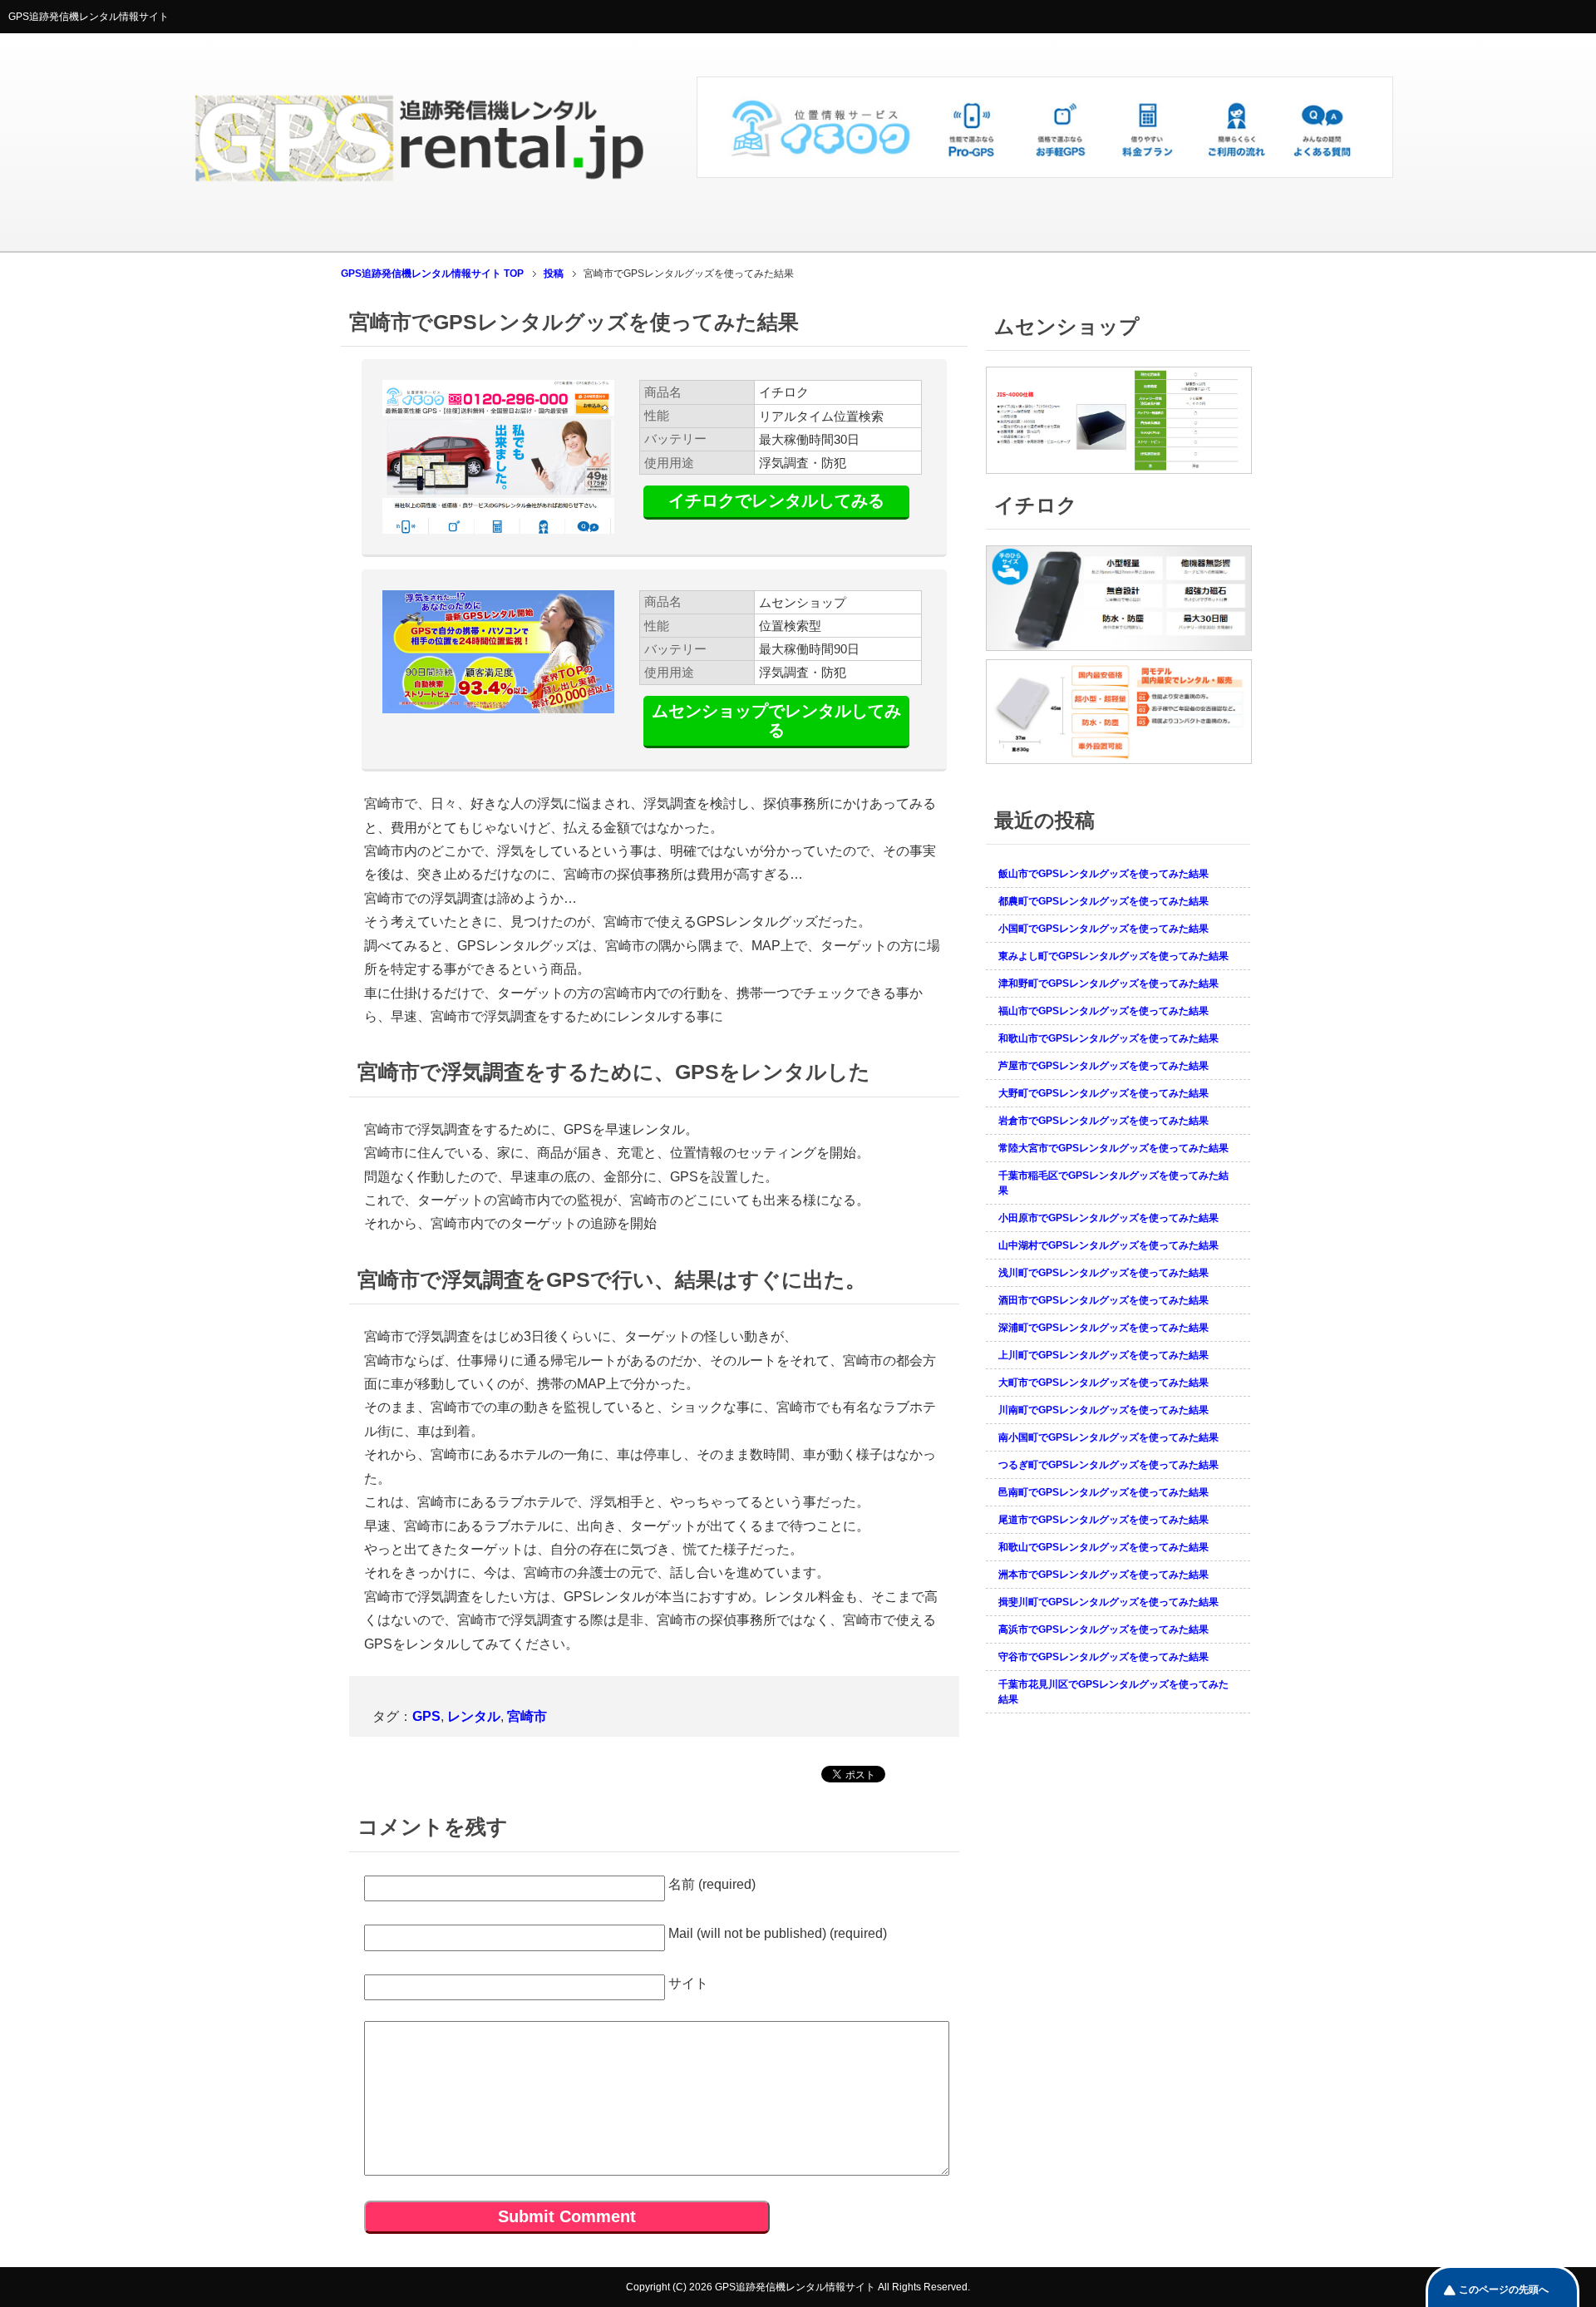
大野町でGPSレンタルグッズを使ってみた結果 (1103, 1093)
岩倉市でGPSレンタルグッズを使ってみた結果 (1103, 1121)
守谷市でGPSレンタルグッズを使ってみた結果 (1103, 1657)
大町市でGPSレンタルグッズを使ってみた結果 (1103, 1383)
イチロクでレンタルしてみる (776, 500)
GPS (426, 1716)
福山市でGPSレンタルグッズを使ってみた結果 (1103, 1011)
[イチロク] (1119, 652)
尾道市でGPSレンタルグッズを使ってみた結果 (1103, 1520)
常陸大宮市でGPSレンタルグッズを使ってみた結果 (1113, 1148)
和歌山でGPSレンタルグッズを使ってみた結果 (1103, 1547)
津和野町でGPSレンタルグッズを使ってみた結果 (1108, 983)
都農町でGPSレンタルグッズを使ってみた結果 (1103, 901)
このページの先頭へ (1504, 2290)
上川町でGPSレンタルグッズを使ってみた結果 (1103, 1355)
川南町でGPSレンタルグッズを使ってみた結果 (1103, 1410)
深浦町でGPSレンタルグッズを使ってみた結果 (1103, 1328)
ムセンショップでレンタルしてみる (776, 720)
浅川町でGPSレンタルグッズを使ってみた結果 (1103, 1273)
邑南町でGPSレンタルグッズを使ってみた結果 (1103, 1492)
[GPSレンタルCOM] (419, 216)
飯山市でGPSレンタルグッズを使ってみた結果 (1103, 874)
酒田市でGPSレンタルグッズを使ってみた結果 (1103, 1300)
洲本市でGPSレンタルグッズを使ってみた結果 (1103, 1575)
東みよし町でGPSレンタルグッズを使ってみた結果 (1113, 956)
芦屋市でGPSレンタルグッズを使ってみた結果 (1103, 1066)
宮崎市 (527, 1716)
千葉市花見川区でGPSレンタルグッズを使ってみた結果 (1113, 1692)
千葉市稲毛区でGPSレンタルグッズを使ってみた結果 (1113, 1183)
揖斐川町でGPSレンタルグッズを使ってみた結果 (1108, 1602)
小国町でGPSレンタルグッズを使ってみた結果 (1103, 929)
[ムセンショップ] (1119, 475)
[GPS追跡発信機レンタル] (1045, 171)
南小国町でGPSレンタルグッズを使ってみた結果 (1108, 1437)
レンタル (474, 1716)
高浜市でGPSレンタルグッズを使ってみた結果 (1103, 1629)
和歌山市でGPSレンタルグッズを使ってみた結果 (1108, 1038)
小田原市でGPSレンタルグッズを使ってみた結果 (1108, 1218)
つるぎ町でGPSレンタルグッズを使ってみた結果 (1108, 1465)
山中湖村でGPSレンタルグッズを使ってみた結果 (1108, 1245)
